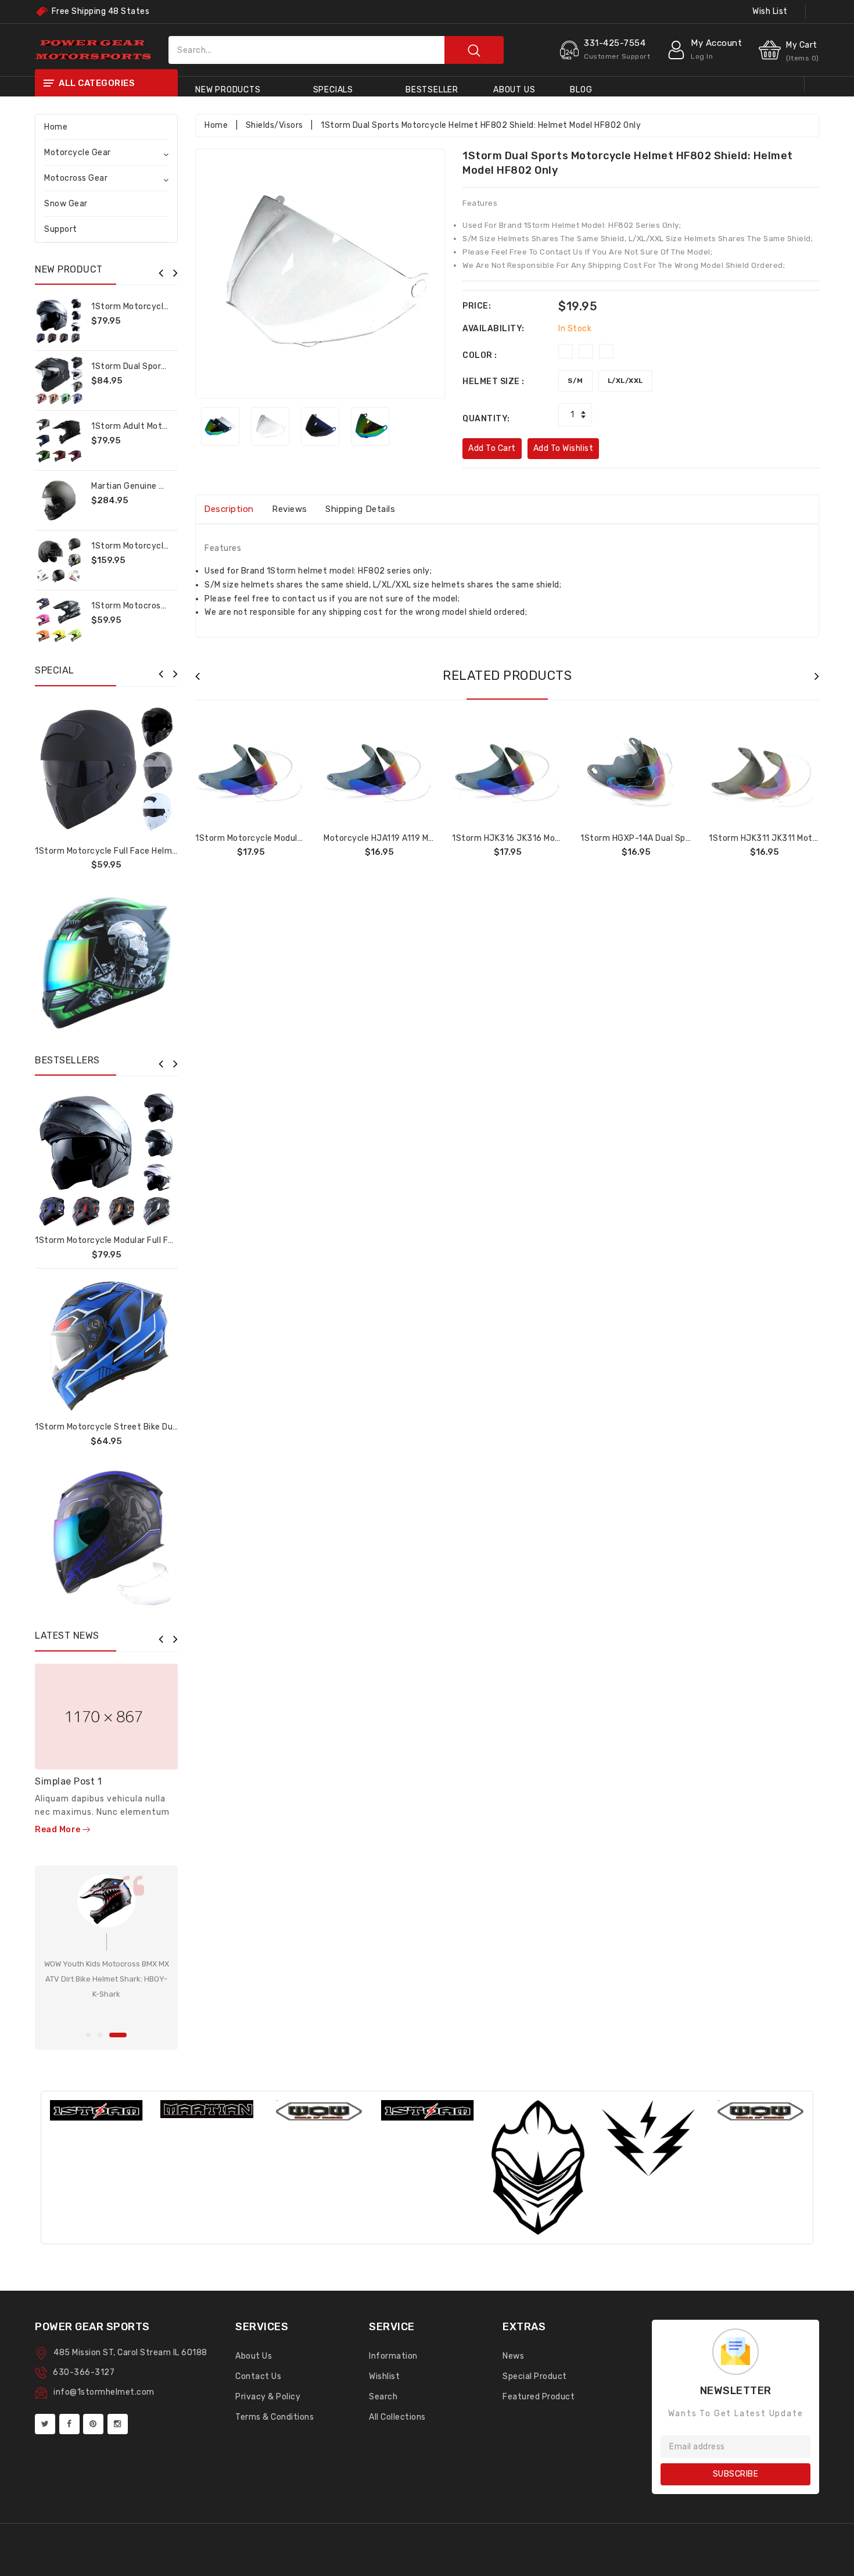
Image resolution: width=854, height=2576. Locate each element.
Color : (480, 355)
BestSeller (432, 90)
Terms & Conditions (274, 2417)
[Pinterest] (93, 2424)
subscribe (736, 2474)
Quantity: (486, 419)
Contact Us (258, 2376)
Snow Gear (66, 204)
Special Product (535, 2376)
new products (228, 90)
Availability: (494, 329)
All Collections (397, 2417)
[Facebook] (69, 2424)
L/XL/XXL (625, 381)
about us (514, 90)
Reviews (290, 509)
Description (229, 509)
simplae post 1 (68, 1781)
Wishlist (384, 2376)
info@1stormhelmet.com (104, 2392)
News (513, 2356)
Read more (59, 1830)
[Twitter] (45, 2424)
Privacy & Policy (268, 2397)
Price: (477, 306)
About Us (254, 2356)
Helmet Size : (494, 381)
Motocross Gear (76, 178)
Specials (333, 90)
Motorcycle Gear (78, 153)
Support (61, 229)
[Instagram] (118, 2424)
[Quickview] (135, 1158)
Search (383, 2397)
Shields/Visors (274, 125)
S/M (575, 381)
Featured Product (539, 2397)
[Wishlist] (106, 1158)
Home (56, 127)
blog (581, 90)
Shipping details (360, 509)
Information (393, 2356)
